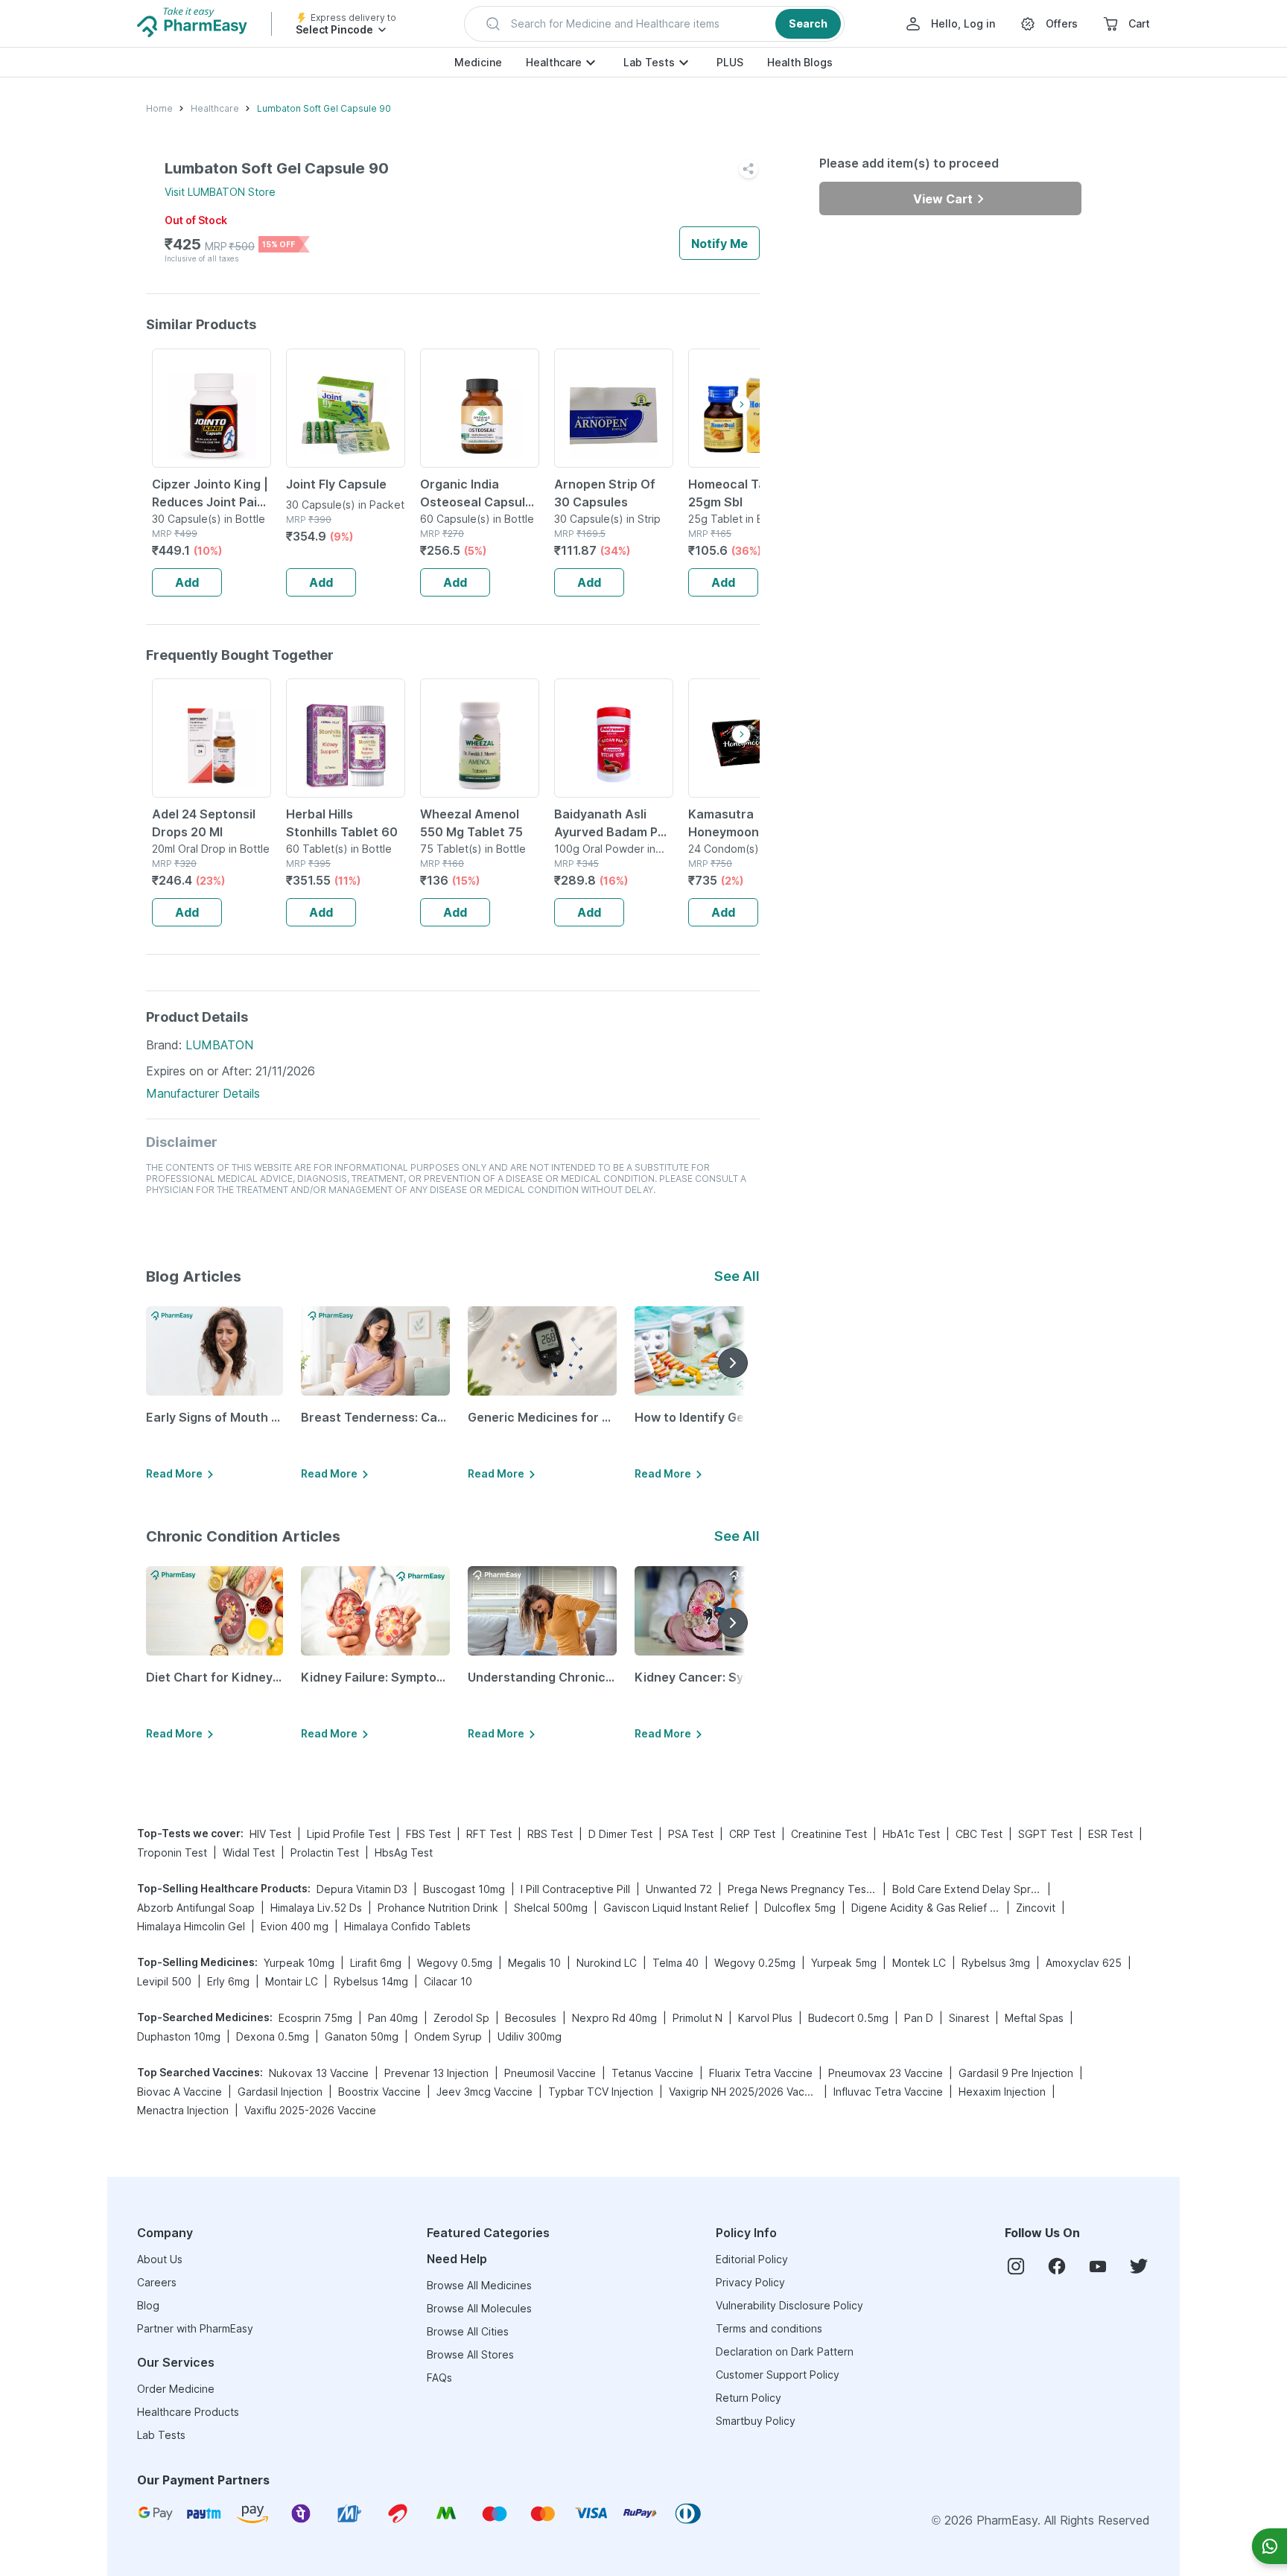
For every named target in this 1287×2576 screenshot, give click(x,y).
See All (737, 1276)
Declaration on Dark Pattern (785, 2351)
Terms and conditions (769, 2328)
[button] (654, 24)
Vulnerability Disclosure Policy (789, 2305)
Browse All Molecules (479, 2308)
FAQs (439, 2378)
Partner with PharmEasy (195, 2328)
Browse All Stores (470, 2354)
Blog (148, 2305)
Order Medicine (176, 2389)
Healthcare (554, 62)
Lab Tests (649, 62)
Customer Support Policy (778, 2375)
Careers (157, 2282)
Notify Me (719, 244)
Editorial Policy (752, 2259)
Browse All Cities (468, 2331)
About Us (160, 2259)
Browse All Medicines (479, 2285)
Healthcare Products (188, 2412)
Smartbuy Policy (756, 2421)
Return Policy (749, 2398)
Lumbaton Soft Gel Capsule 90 (324, 108)
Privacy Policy (750, 2282)
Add (187, 582)
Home (159, 108)
